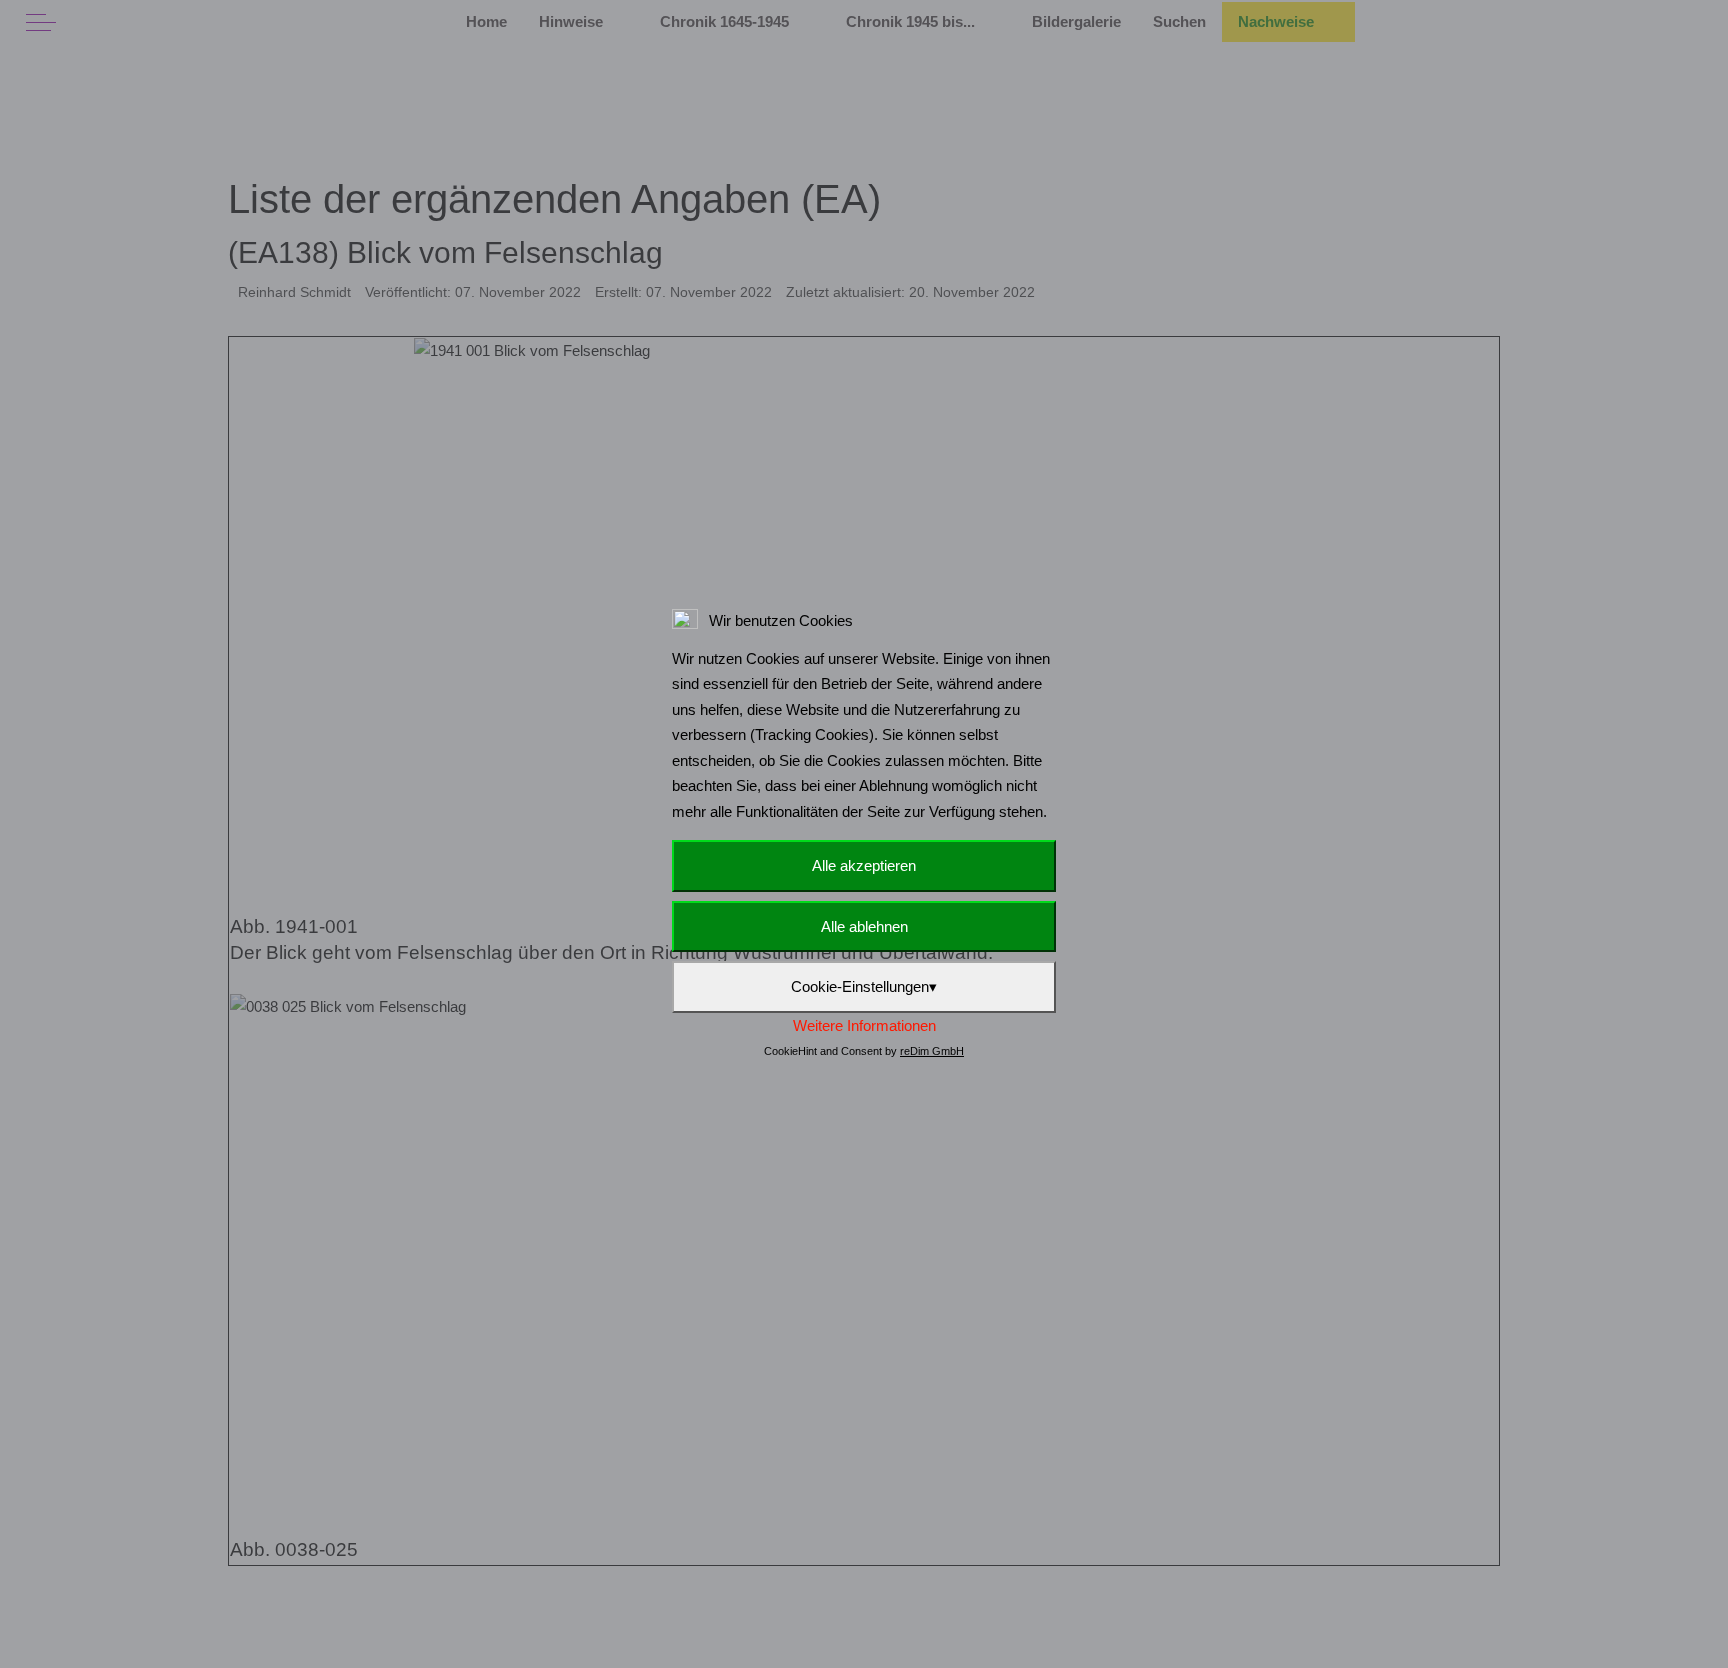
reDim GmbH (932, 1051)
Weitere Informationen (864, 1025)
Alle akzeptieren (864, 865)
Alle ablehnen (864, 926)
